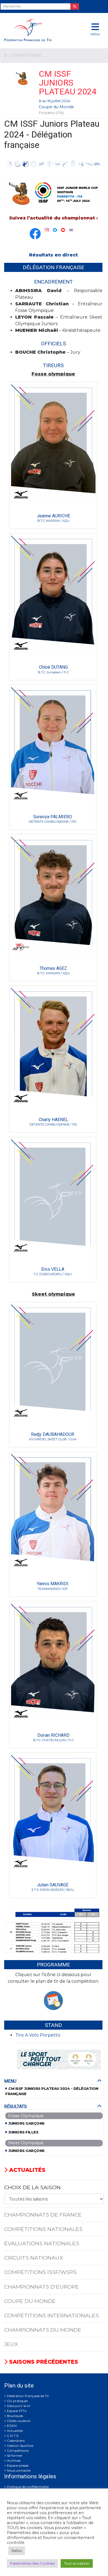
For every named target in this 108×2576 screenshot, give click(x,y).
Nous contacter (19, 2470)
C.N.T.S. (13, 2436)
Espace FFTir (17, 2411)
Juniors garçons (26, 2123)
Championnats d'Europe (42, 2287)
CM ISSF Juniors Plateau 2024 (68, 83)
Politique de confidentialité (28, 2487)
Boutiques (15, 2416)
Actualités (26, 2170)
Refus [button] (17, 2551)
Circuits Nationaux (34, 2258)
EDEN (12, 2426)
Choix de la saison (32, 2187)
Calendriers (16, 2441)
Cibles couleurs (19, 2421)
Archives (14, 2460)
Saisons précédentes (43, 2362)
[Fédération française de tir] (36, 30)
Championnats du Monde (43, 2330)
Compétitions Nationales (43, 2229)
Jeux (11, 2344)
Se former (15, 2455)
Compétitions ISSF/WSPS (40, 2272)
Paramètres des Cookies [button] (32, 2563)
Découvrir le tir (19, 2406)
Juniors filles (23, 2132)
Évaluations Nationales (42, 2243)
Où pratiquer (17, 2401)
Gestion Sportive (20, 2446)
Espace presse (18, 2465)
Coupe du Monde (56, 107)
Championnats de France (43, 2215)
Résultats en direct (53, 255)
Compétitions (18, 2451)
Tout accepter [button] (77, 2563)
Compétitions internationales (52, 2315)
